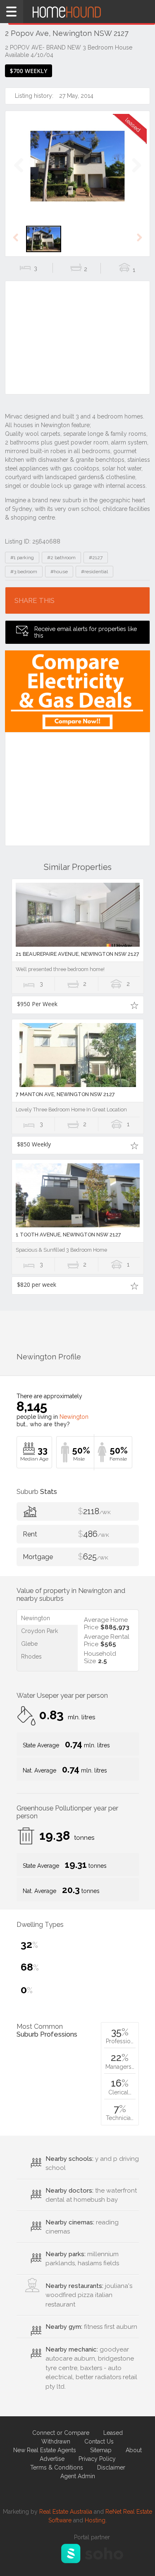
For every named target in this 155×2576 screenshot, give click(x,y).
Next (136, 174)
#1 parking (22, 558)
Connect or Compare (61, 2433)
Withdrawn (56, 2441)
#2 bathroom (61, 558)
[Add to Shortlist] (135, 1005)
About (134, 2450)
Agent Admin (78, 2476)
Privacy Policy (97, 2459)
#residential (94, 572)
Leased (113, 2433)
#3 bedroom (24, 572)
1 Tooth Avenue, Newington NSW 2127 (68, 1235)
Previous (19, 174)
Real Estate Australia (66, 2512)
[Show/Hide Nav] (12, 12)
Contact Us (99, 2441)
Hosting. (96, 2520)
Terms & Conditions (57, 2467)
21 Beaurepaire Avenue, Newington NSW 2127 (77, 954)
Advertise (52, 2459)
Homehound (77, 12)
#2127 (96, 558)
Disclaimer (111, 2467)
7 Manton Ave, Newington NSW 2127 (65, 1094)
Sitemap (101, 2450)
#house (59, 572)
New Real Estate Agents (45, 2450)
